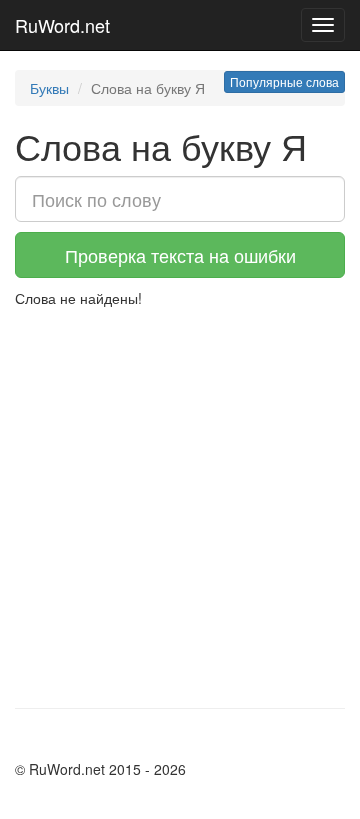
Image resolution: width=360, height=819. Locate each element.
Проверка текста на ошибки (180, 255)
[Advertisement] (180, 498)
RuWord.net (62, 25)
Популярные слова (284, 81)
